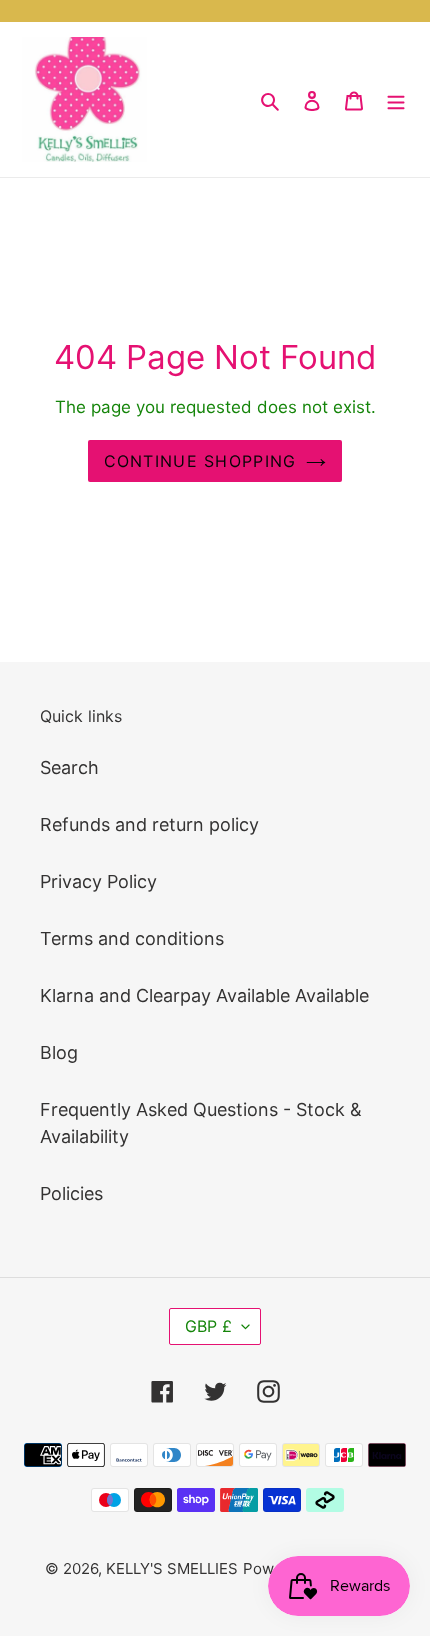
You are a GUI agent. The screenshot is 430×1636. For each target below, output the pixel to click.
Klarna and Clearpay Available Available (204, 995)
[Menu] (396, 99)
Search (69, 767)
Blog (59, 1052)
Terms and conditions (132, 938)
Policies (71, 1193)
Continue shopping (200, 461)
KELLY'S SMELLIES (172, 1568)
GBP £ (208, 1326)
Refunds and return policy (149, 824)
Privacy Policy (98, 881)
